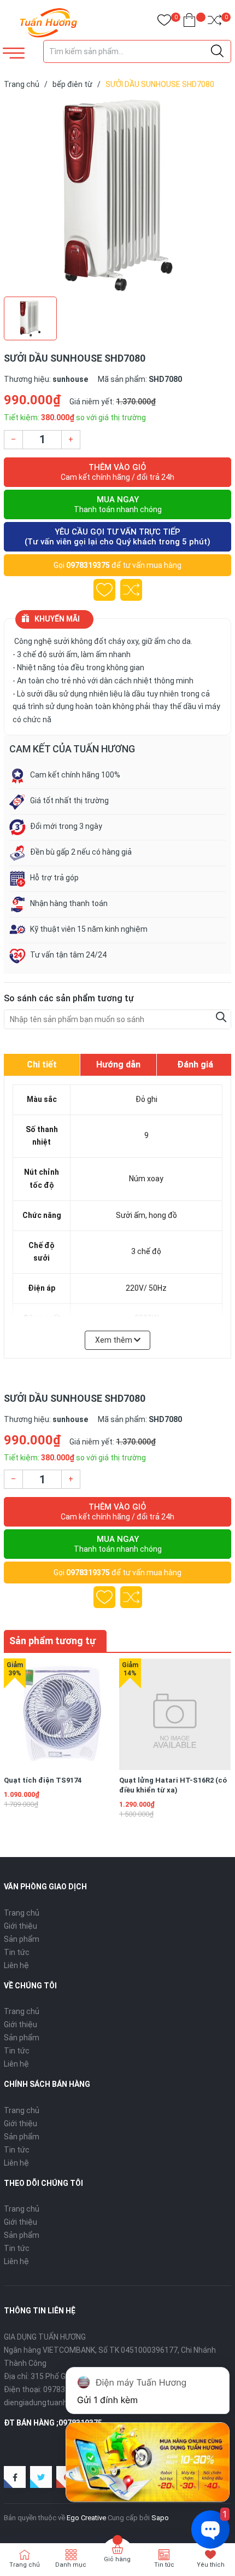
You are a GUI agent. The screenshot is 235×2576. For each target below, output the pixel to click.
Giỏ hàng (117, 2559)
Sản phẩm (22, 1939)
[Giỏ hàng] (189, 22)
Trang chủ (22, 1913)
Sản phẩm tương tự (52, 1641)
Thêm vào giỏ (117, 472)
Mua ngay (118, 504)
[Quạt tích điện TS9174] (60, 1714)
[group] (117, 195)
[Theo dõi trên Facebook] (15, 2477)
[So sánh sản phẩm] (215, 22)
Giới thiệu (20, 1926)
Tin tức (17, 1952)
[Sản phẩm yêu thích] (164, 22)
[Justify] (217, 51)
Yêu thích (211, 2565)
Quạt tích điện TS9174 (43, 1780)
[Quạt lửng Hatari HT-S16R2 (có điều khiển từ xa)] (175, 1714)
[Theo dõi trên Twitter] (41, 2477)
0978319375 (88, 565)
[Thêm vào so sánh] (131, 590)
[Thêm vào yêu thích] (104, 590)
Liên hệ (16, 1965)
